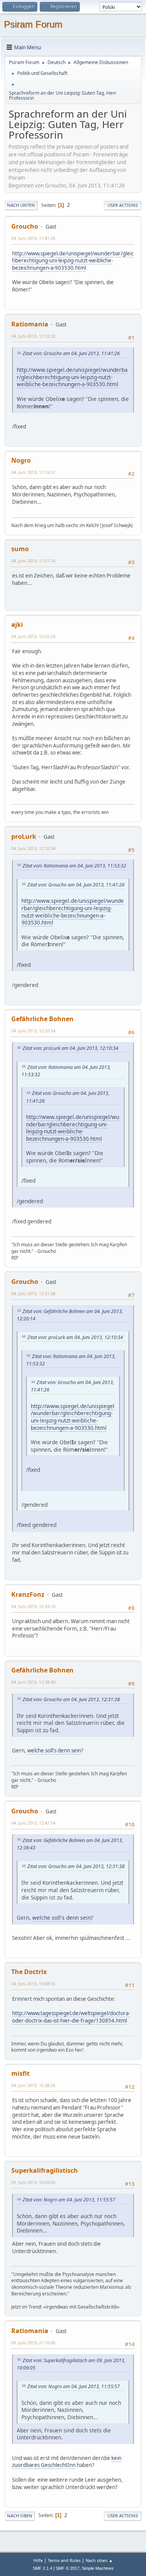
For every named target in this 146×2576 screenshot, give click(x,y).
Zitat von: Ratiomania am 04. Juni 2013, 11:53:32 (74, 866)
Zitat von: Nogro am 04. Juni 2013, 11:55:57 (69, 2200)
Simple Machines (98, 2568)
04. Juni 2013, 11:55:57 (33, 472)
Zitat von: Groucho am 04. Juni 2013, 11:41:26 (71, 353)
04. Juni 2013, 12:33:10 (33, 1606)
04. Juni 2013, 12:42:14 (33, 1823)
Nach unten (21, 205)
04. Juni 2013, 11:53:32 (33, 336)
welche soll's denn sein (54, 1750)
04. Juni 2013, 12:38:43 (33, 1682)
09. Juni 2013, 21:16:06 (33, 2343)
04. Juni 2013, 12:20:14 (33, 1031)
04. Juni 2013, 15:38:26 (33, 2085)
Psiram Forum (33, 24)
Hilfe (38, 2560)
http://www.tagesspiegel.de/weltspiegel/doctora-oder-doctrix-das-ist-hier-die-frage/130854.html (71, 2017)
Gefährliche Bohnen (42, 1019)
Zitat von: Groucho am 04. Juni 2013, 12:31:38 (71, 1699)
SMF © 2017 (68, 2568)
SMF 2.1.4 (42, 2568)
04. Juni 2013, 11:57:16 (33, 561)
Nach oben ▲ (99, 2560)
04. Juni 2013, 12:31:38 (33, 1293)
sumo (20, 549)
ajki (17, 624)
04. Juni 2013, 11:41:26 (33, 238)
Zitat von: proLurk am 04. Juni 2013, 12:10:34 (70, 1048)
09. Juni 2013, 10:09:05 (33, 2182)
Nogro (21, 460)
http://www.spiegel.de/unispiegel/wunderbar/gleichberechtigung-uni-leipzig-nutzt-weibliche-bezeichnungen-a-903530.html (73, 261)
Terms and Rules (64, 2560)
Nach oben (20, 2516)
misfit (20, 2073)
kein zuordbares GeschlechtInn (67, 2462)
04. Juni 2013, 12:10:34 (33, 848)
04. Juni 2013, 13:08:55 (33, 1984)
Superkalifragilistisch (45, 2170)
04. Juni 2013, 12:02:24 (33, 636)
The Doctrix (29, 1972)
